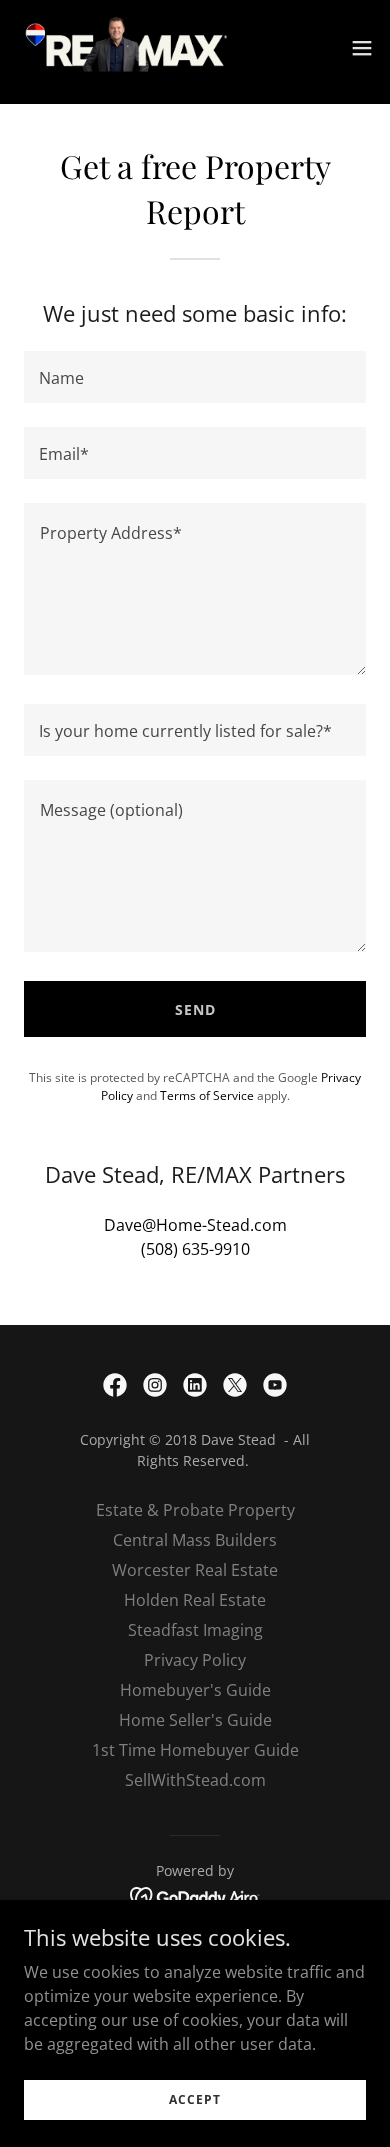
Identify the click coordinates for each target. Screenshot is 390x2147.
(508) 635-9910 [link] (195, 1249)
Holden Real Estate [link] (195, 1600)
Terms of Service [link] (207, 1095)
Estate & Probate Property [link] (195, 1510)
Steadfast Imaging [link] (195, 1630)
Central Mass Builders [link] (195, 1540)
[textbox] (195, 377)
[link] (128, 48)
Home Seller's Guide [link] (195, 1720)
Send (195, 1009)
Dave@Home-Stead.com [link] (195, 1225)
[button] (362, 48)
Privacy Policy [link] (195, 1660)
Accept (195, 2099)
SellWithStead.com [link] (195, 1780)
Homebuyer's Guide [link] (195, 1690)
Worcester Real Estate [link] (195, 1570)
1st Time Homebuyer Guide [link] (195, 1750)
